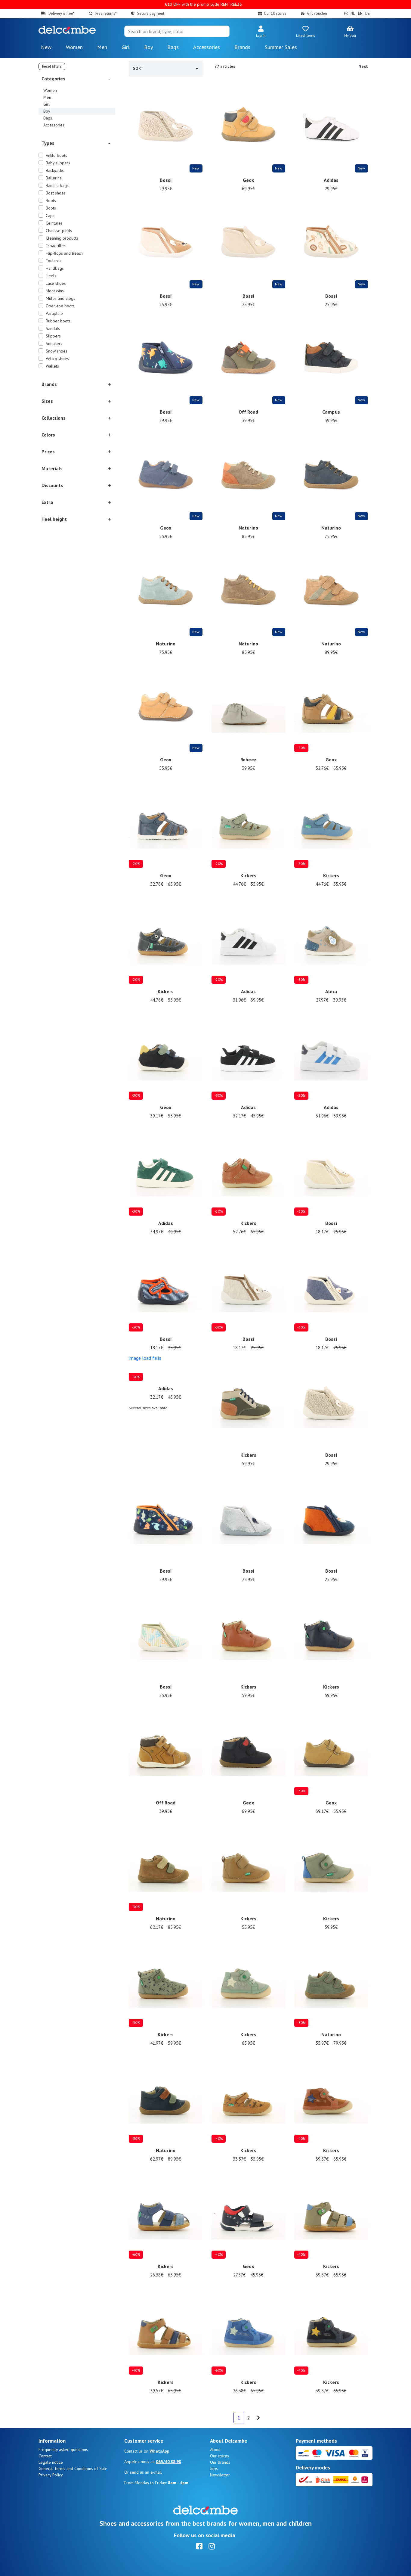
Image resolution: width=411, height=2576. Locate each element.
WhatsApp (159, 2451)
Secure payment (151, 13)
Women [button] (74, 47)
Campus (331, 412)
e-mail (156, 2472)
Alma (331, 991)
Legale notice (51, 2462)
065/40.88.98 (168, 2462)
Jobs (214, 2469)
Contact (45, 2456)
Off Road (248, 412)
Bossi (166, 180)
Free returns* (106, 13)
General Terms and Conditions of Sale (73, 2469)
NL (353, 13)
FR (346, 13)
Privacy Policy (51, 2475)
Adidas (331, 180)
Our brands (220, 2462)
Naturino (248, 528)
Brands (242, 47)
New (46, 47)
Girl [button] (126, 47)
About (215, 2450)
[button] (261, 32)
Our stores (219, 2456)
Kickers (248, 875)
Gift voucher (317, 13)
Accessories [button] (207, 47)
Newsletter (220, 2475)
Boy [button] (148, 47)
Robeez (248, 760)
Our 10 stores (275, 13)
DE (368, 13)
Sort (138, 68)
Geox (249, 180)
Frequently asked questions (63, 2450)
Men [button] (102, 47)
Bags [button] (173, 47)
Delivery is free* (61, 13)
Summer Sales (281, 47)
